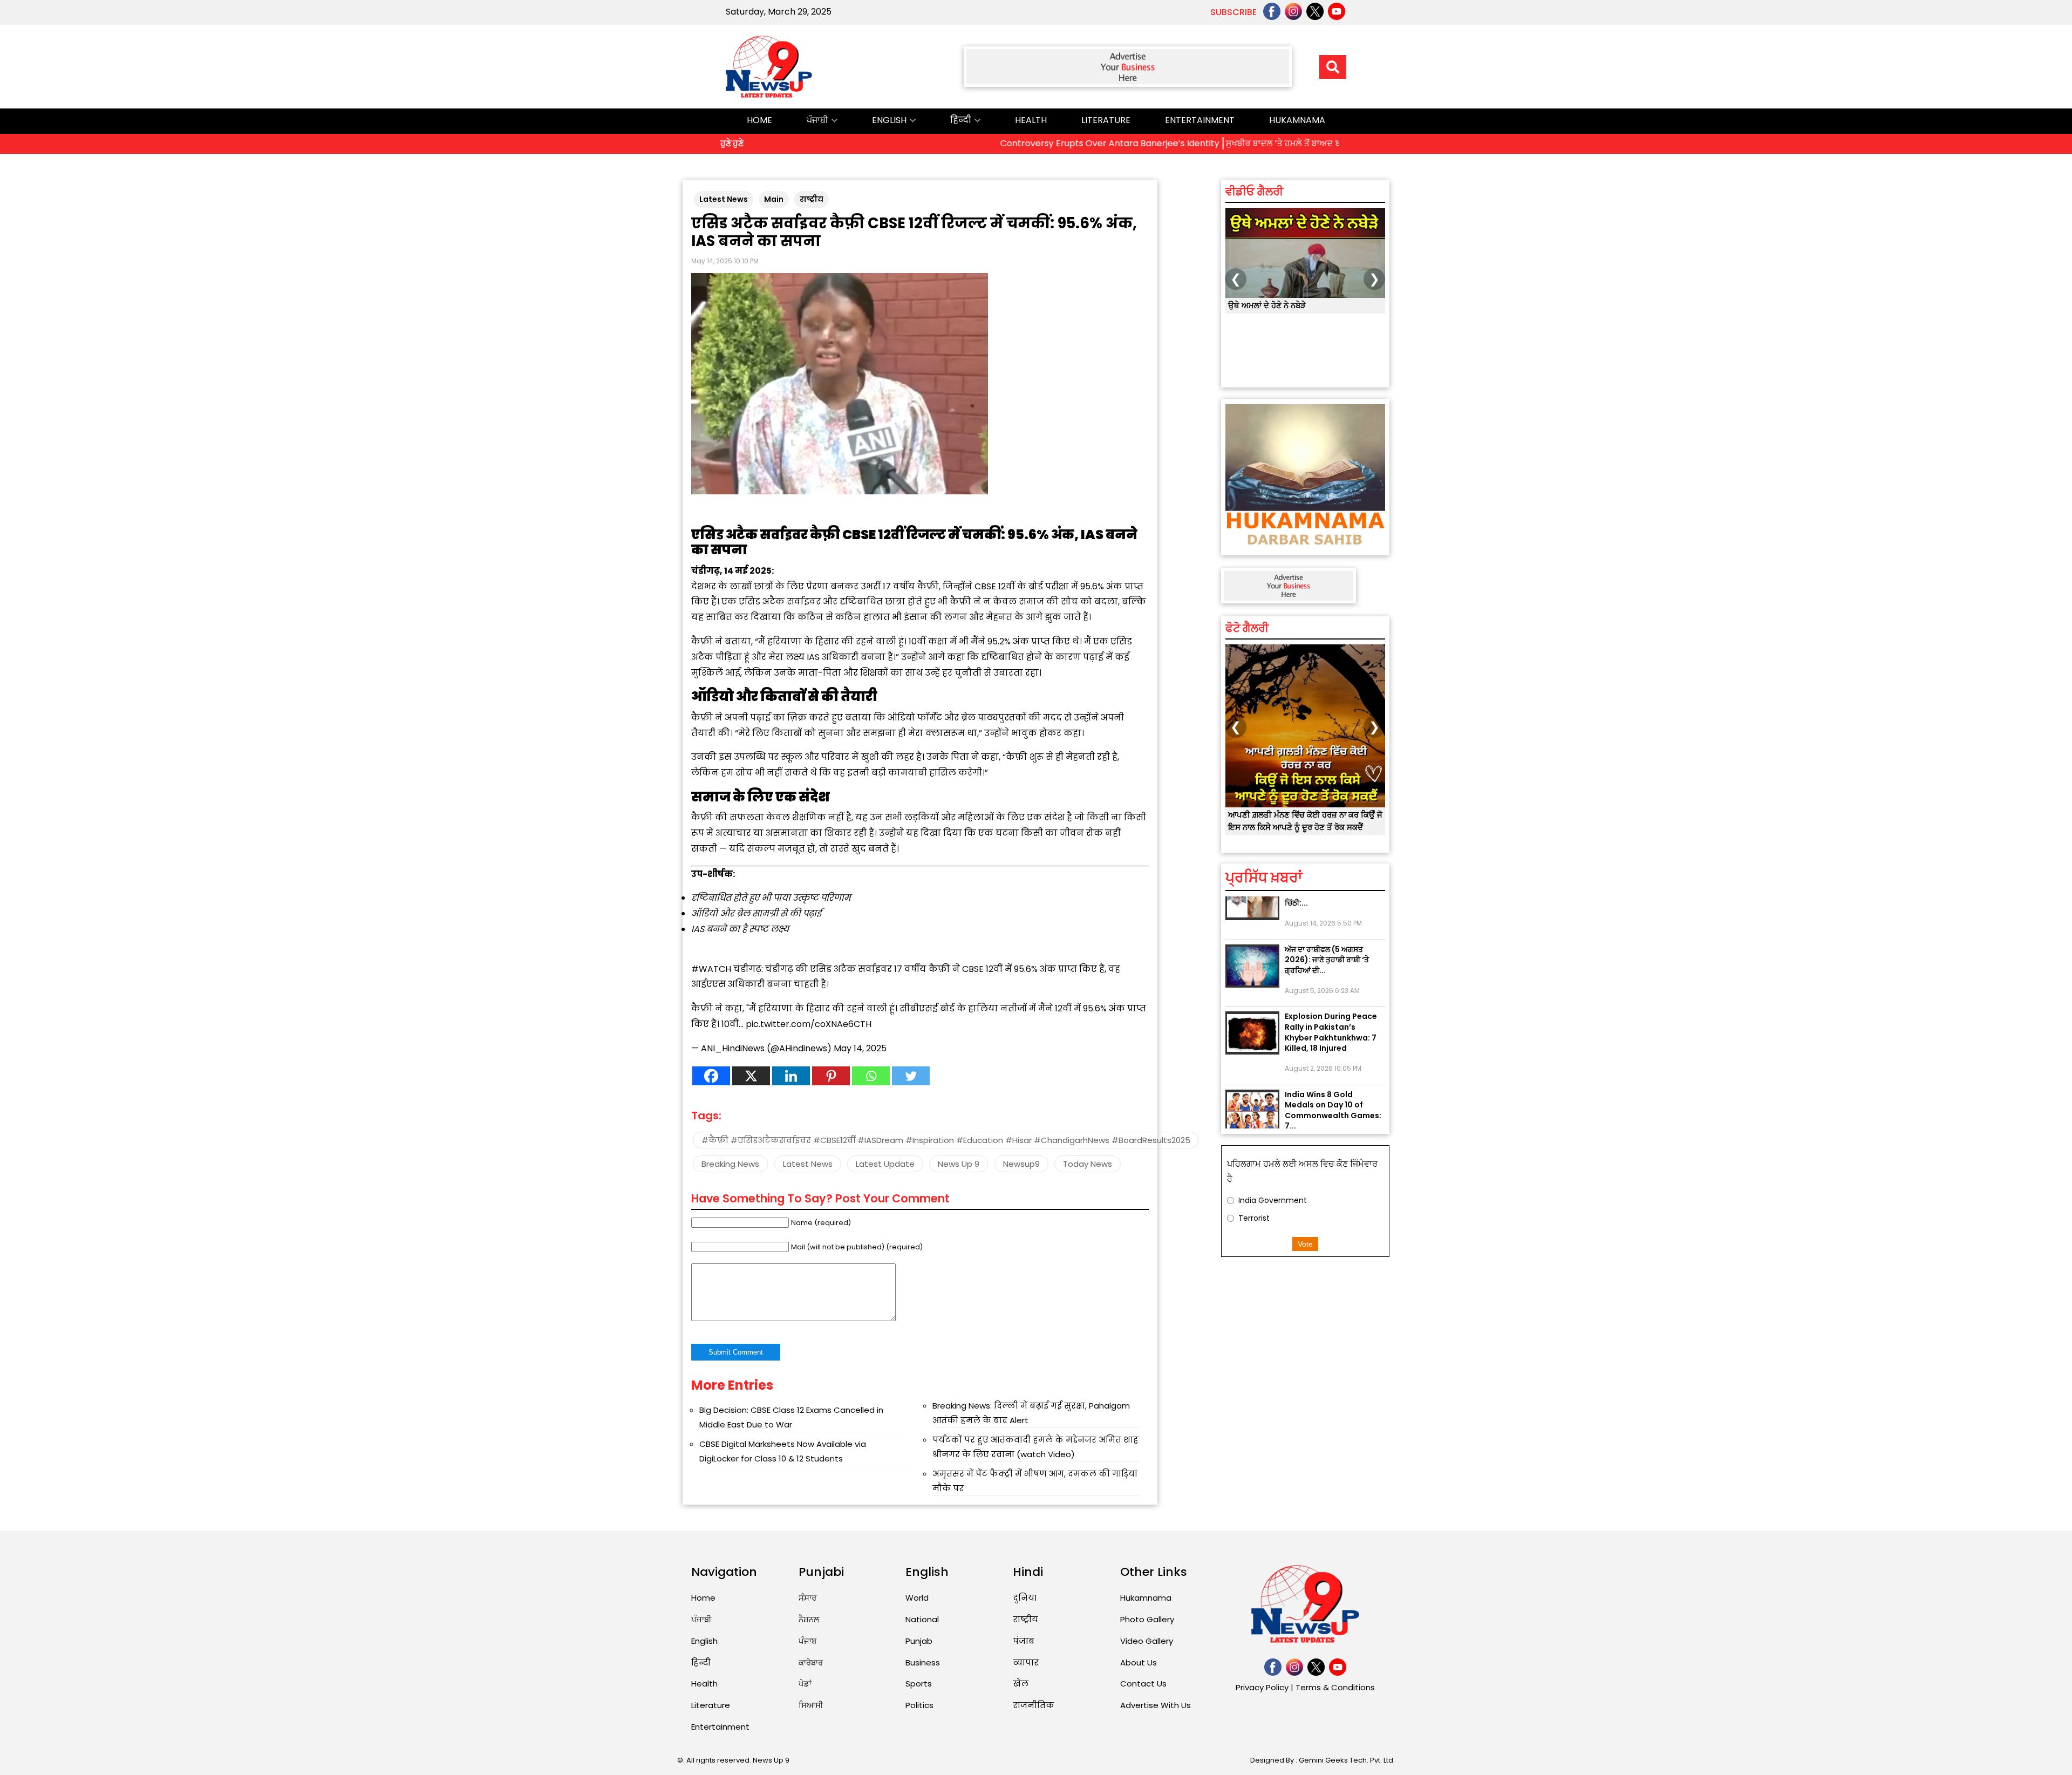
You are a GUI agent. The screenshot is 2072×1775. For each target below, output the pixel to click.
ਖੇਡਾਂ (805, 1684)
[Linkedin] (791, 1076)
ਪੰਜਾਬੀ (817, 120)
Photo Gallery (1147, 1619)
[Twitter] (911, 1076)
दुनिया (1025, 1598)
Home (759, 120)
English (889, 120)
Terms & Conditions (1335, 1687)
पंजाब (1024, 1641)
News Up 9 (959, 1164)
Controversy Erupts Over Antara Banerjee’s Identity (1011, 143)
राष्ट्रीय (812, 199)
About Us (1139, 1662)
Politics (919, 1705)
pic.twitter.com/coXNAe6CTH (809, 1024)
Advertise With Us (1156, 1705)
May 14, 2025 (860, 1048)
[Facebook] (711, 1076)
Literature (1106, 120)
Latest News (724, 199)
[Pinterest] (831, 1076)
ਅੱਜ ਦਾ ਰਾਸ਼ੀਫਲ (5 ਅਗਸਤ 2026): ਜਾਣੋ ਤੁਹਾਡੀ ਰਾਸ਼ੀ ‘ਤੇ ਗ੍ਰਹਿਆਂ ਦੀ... (1327, 918)
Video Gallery (1147, 1641)
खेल (1021, 1684)
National (922, 1619)
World (917, 1598)
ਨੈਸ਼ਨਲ (809, 1619)
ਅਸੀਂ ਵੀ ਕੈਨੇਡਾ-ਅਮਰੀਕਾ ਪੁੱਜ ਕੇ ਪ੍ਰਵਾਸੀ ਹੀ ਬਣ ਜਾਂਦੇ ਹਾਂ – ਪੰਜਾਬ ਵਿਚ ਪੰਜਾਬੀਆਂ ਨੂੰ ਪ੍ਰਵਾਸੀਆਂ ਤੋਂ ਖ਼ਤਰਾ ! (1302, 317)
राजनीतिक (1034, 1705)
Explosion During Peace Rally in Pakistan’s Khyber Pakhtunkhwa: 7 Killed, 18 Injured (1331, 990)
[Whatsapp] (871, 1076)
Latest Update (885, 1164)
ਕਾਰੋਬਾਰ (811, 1662)
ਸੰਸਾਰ (807, 1598)
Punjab (919, 1641)
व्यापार (1026, 1662)
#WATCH (711, 969)
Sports (919, 1684)
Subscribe (1233, 12)
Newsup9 (1021, 1164)
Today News (1088, 1164)
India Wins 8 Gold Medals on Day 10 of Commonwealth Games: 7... (1333, 1068)
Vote (1305, 1244)
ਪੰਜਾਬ (807, 1641)
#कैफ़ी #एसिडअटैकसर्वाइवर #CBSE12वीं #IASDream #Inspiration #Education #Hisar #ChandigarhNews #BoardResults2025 (946, 1140)
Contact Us (1143, 1684)
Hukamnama (1297, 120)
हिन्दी (961, 120)
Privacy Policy (1262, 1687)
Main (774, 199)
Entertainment (1200, 120)
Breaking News (730, 1164)
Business (923, 1662)
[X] (751, 1076)
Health (1031, 120)
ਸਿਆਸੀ (811, 1705)
